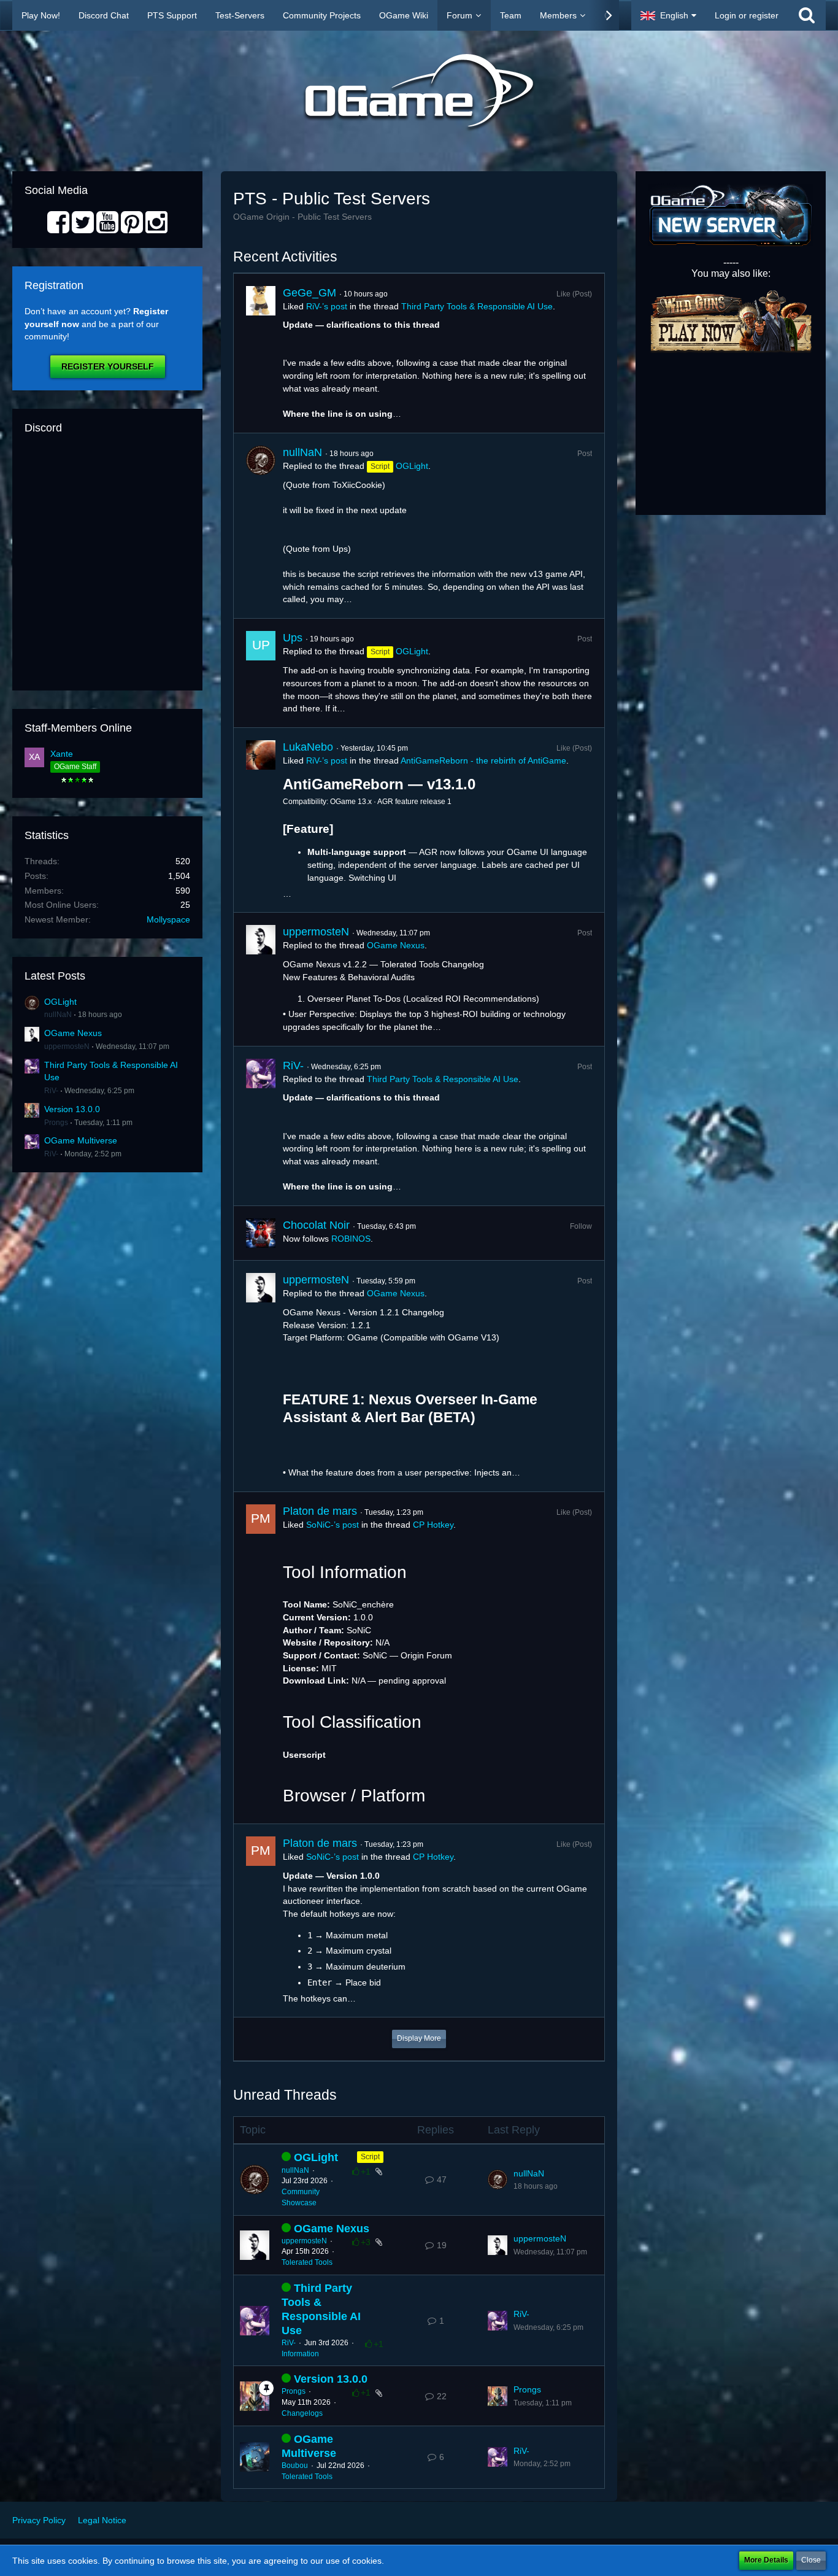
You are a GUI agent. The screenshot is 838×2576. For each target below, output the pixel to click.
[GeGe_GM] (261, 354)
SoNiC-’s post (333, 1525)
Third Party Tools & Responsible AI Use (477, 306)
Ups (293, 638)
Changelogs (302, 2413)
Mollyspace (168, 919)
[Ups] (261, 673)
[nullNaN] (261, 526)
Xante (62, 754)
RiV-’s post (327, 306)
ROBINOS (351, 1239)
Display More (419, 2038)
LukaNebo (308, 747)
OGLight (60, 1002)
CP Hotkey (433, 1525)
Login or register (747, 15)
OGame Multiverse (81, 1140)
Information (300, 2354)
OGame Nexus (73, 1033)
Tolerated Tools (307, 2262)
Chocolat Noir (316, 1225)
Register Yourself (108, 366)
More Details (766, 2560)
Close (811, 2560)
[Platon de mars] (261, 1658)
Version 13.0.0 (72, 1109)
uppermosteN (67, 1046)
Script (370, 2157)
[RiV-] (261, 1126)
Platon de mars (320, 1511)
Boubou (295, 2466)
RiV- (51, 1091)
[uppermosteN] (261, 979)
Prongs (56, 1123)
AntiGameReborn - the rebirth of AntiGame (483, 760)
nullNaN (58, 1015)
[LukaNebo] (261, 820)
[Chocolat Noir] (261, 1233)
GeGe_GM (309, 293)
